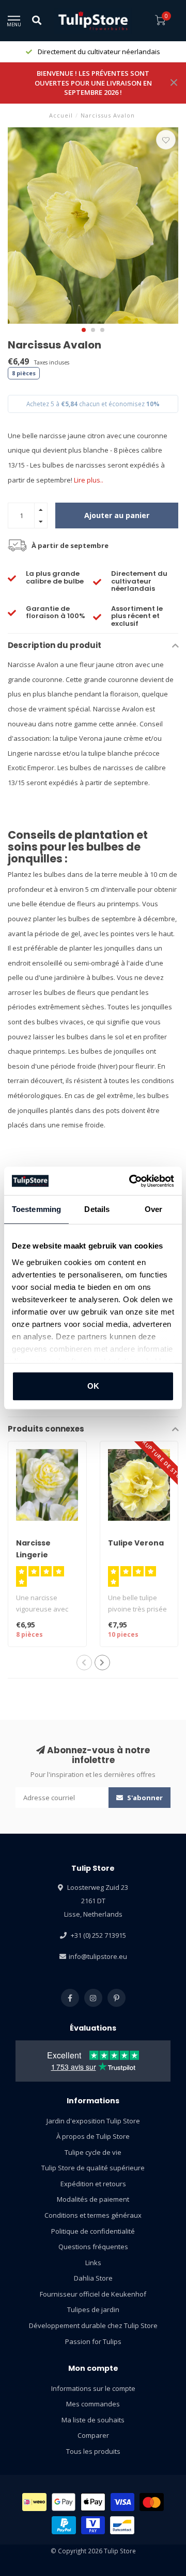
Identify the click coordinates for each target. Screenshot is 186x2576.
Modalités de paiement (93, 2199)
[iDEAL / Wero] (34, 2502)
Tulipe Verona (136, 1543)
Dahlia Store (93, 2278)
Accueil (61, 115)
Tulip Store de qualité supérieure (93, 2168)
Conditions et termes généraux (93, 2215)
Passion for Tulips (93, 2341)
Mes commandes (93, 2404)
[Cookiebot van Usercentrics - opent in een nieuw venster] (131, 1181)
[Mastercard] (152, 2502)
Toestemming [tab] (36, 1209)
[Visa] (123, 2502)
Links (93, 2263)
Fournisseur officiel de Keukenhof (93, 2294)
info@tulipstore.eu (98, 1956)
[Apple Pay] (93, 2502)
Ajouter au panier (117, 515)
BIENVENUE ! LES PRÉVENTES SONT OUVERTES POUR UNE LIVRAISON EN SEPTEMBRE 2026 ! (93, 83)
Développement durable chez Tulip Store (93, 2325)
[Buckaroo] (93, 2525)
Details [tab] (97, 1209)
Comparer (93, 2435)
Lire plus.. (89, 480)
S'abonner (144, 1798)
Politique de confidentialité (93, 2231)
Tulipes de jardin (93, 2309)
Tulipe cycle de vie (93, 2152)
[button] (84, 330)
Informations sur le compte (93, 2388)
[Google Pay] (64, 2502)
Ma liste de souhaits (93, 2420)
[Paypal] (64, 2525)
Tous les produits (93, 2451)
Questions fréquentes (93, 2247)
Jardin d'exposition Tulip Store (93, 2121)
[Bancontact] (122, 2525)
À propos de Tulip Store (93, 2136)
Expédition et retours (93, 2184)
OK (93, 1386)
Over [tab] (153, 1209)
